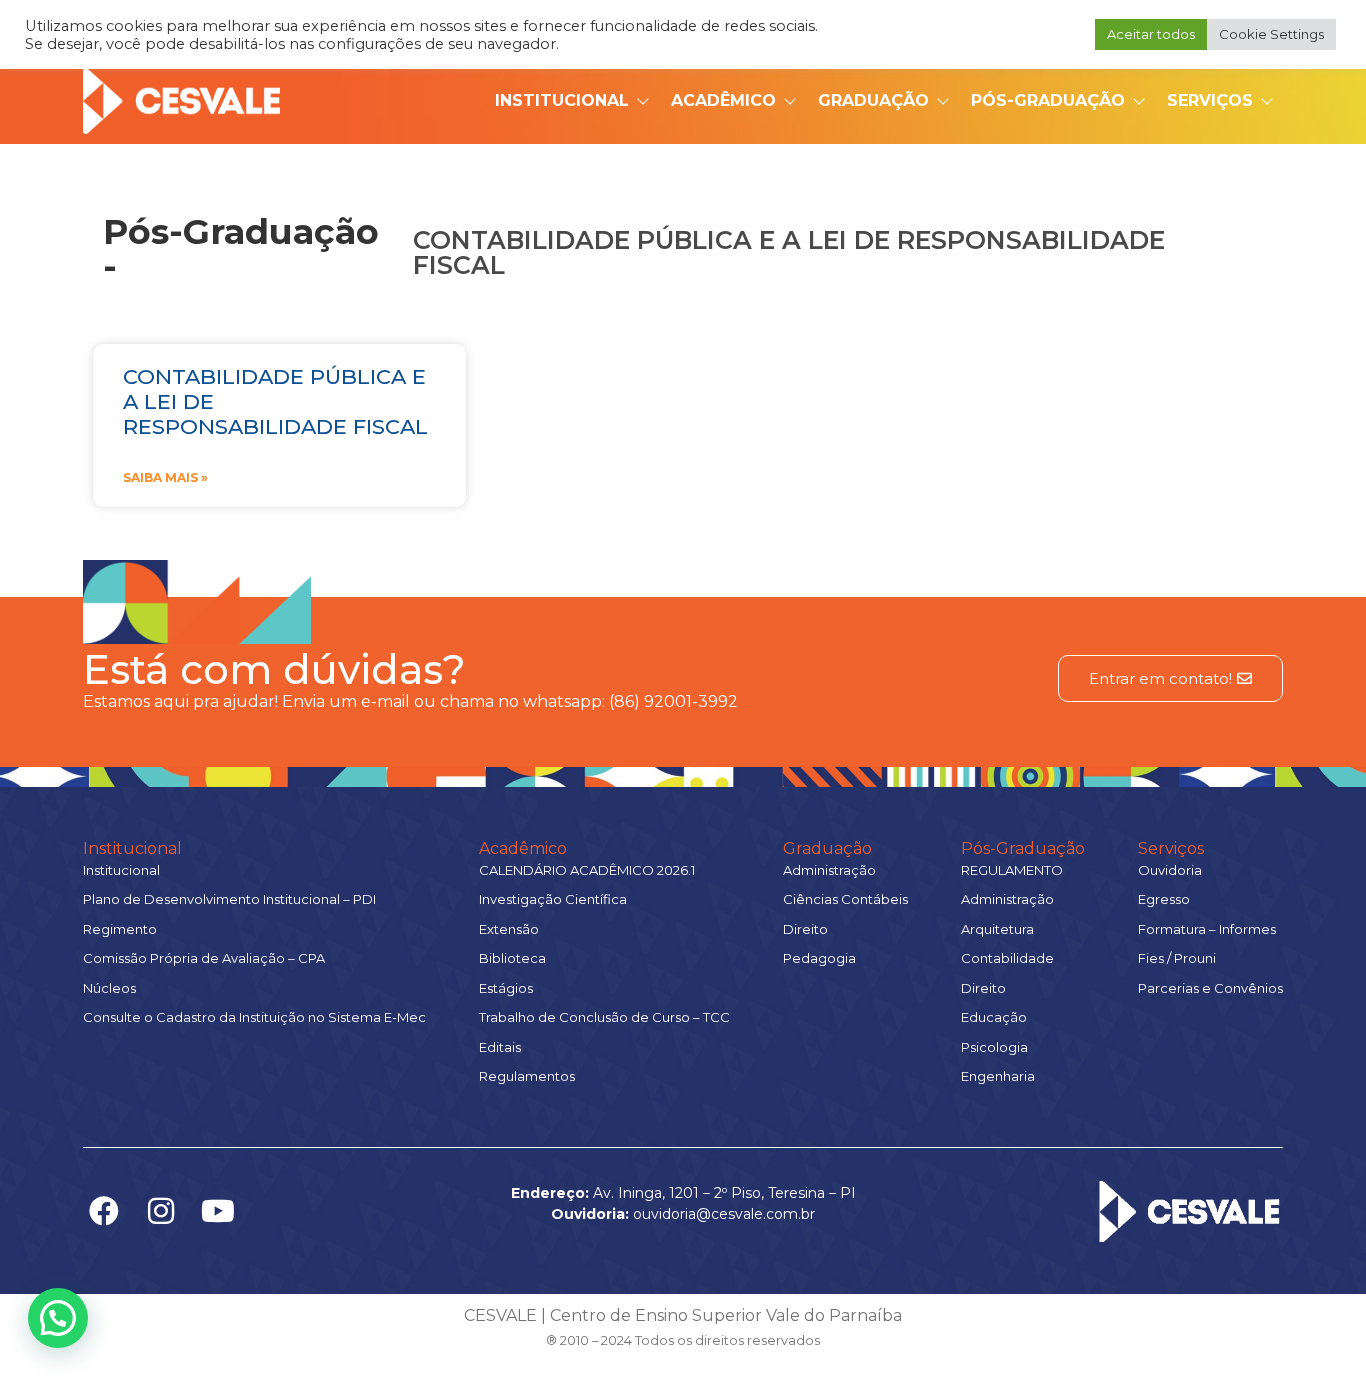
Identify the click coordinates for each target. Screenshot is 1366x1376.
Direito (805, 929)
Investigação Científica (553, 899)
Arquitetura (997, 929)
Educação (994, 1017)
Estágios (506, 988)
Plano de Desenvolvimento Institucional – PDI (229, 899)
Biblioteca (512, 958)
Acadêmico (723, 100)
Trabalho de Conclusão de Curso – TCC (604, 1017)
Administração (829, 870)
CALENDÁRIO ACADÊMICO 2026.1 (587, 870)
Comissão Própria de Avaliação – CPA (204, 958)
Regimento (120, 929)
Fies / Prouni (1177, 958)
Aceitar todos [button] (1151, 34)
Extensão (509, 929)
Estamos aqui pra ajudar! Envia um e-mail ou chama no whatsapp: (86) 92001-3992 (410, 701)
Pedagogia (819, 958)
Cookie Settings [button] (1271, 34)
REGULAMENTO (1012, 870)
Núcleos (109, 988)
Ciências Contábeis (845, 899)
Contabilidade (1007, 958)
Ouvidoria (1170, 870)
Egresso (1164, 899)
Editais (500, 1047)
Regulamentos (527, 1076)
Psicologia (994, 1047)
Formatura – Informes (1207, 929)
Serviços (1210, 100)
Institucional (562, 100)
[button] (58, 1318)
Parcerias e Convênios (1210, 988)
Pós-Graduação (1048, 100)
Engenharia (998, 1076)
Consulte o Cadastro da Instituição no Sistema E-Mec (254, 1017)
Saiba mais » (165, 477)
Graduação (873, 100)
